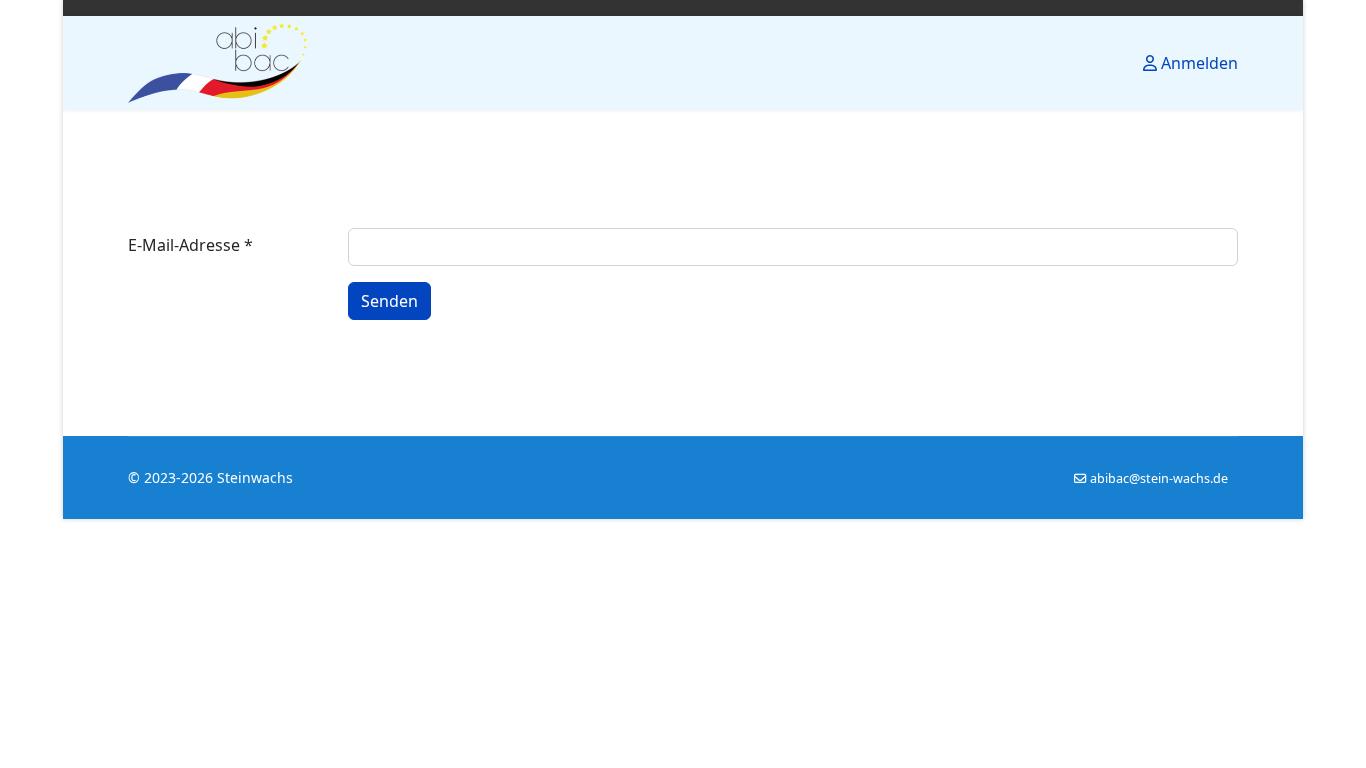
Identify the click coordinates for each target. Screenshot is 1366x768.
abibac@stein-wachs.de (1159, 478)
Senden (389, 301)
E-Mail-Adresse (190, 245)
